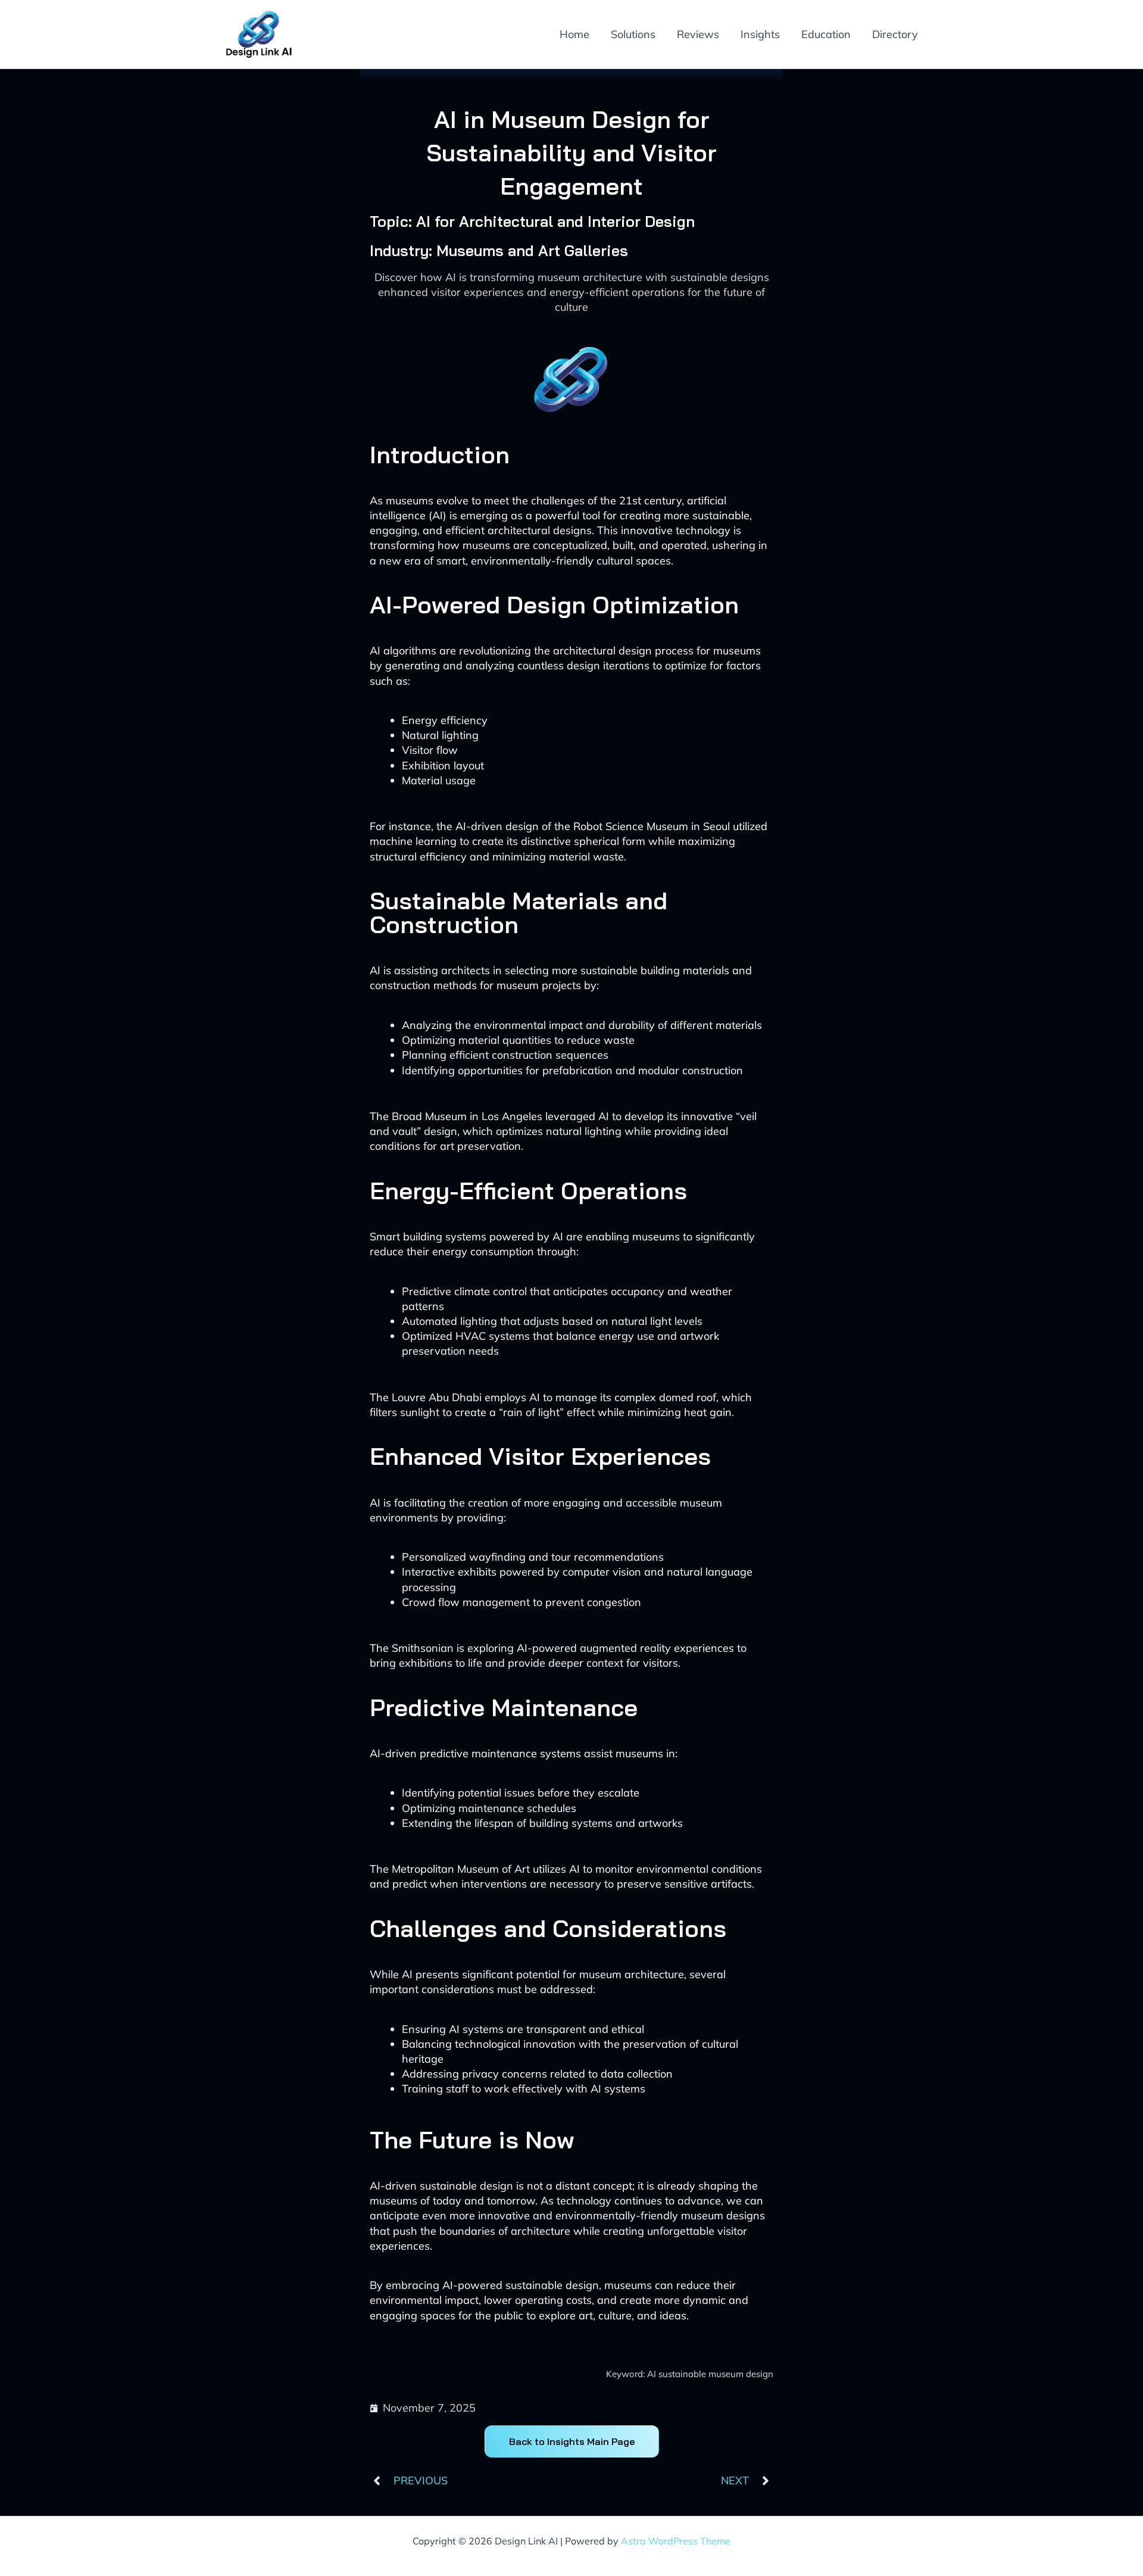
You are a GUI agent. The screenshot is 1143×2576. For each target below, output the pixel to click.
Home (574, 34)
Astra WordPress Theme (676, 2541)
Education (826, 34)
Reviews (698, 34)
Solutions (633, 34)
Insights (760, 34)
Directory (895, 34)
